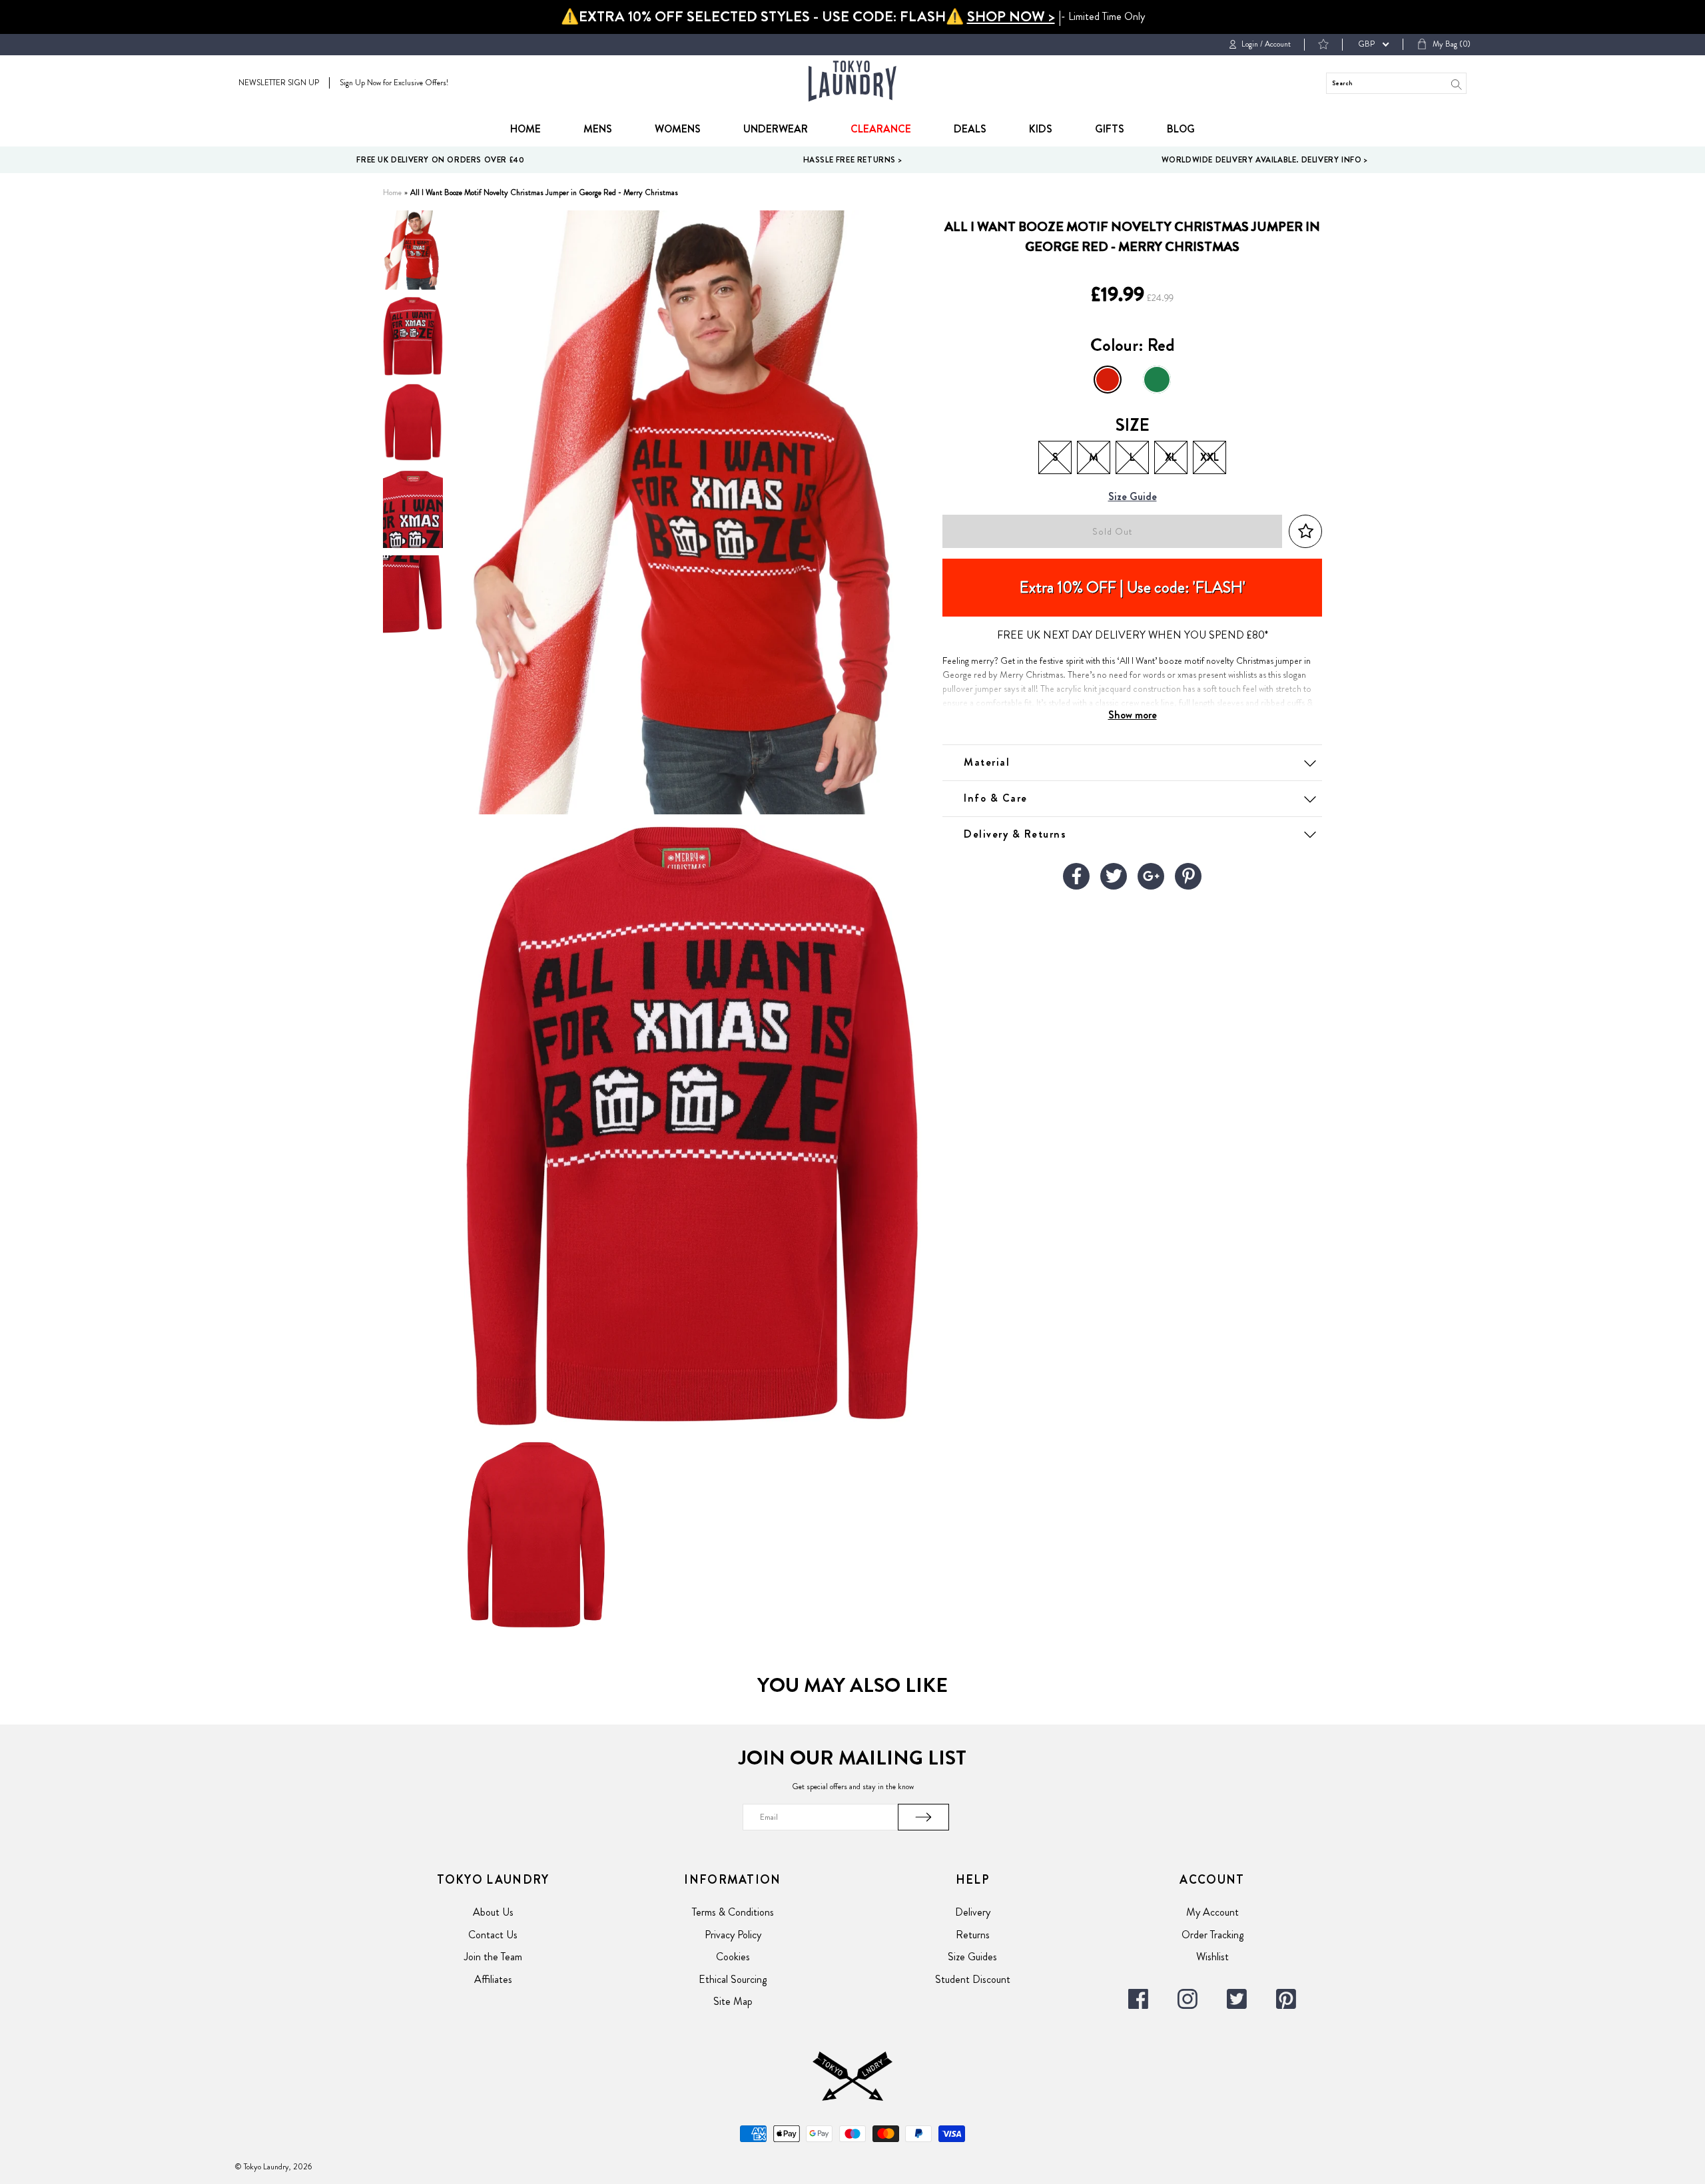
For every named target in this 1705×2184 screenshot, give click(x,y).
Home (525, 129)
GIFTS (1110, 129)
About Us (493, 1912)
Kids (1041, 129)
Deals (970, 129)
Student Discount (973, 1979)
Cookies (733, 1957)
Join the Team (493, 1957)
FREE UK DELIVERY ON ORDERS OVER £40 (440, 160)
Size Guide (1133, 497)
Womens (678, 129)
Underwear (776, 129)
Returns (973, 1935)
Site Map (733, 2001)
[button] (1305, 532)
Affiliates (493, 1979)
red (1108, 380)
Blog (1181, 129)
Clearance (881, 129)
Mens (598, 129)
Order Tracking (1212, 1935)
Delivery (973, 1912)
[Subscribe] (924, 1817)
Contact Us (493, 1935)
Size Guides (972, 1957)
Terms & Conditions (733, 1912)
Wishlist (1212, 1957)
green (1157, 380)
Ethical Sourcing (733, 1979)
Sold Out (1112, 532)
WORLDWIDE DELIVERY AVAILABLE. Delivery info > (1265, 160)
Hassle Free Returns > (853, 160)
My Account (1212, 1912)
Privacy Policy (733, 1935)
